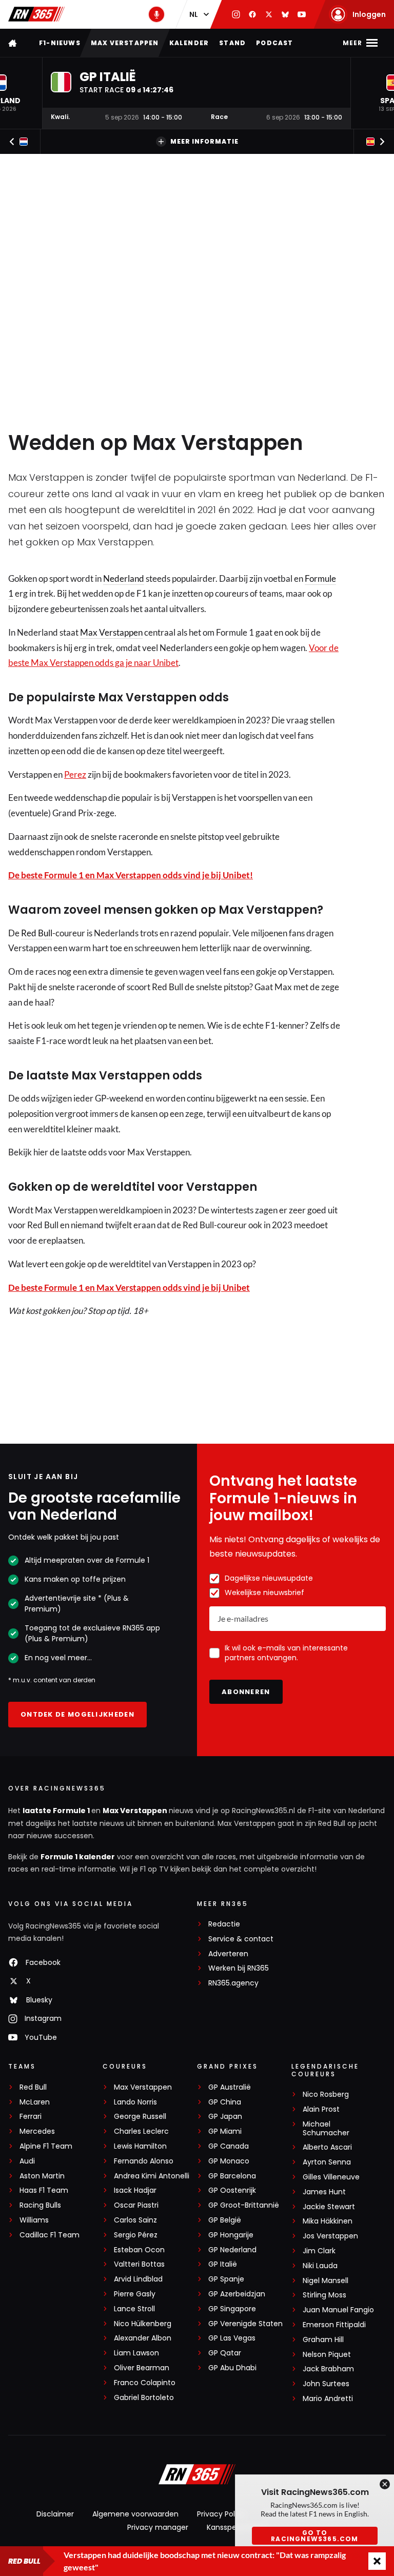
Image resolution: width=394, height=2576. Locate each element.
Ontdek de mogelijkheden (77, 1714)
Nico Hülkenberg (143, 2324)
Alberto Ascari (327, 2147)
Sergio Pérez (136, 2235)
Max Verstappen (125, 43)
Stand (232, 43)
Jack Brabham (328, 2369)
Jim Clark (319, 2251)
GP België (225, 2220)
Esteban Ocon (139, 2250)
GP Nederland (232, 2250)
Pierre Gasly (135, 2294)
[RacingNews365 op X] (269, 14)
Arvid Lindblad (138, 2279)
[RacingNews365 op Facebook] (252, 14)
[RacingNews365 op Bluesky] (285, 14)
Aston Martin (42, 2176)
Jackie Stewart (329, 2207)
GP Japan (225, 2117)
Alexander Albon (143, 2338)
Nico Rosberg (326, 2095)
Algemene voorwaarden (135, 2514)
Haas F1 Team (44, 2190)
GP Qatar (225, 2353)
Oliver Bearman (142, 2368)
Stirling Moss (324, 2295)
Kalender (189, 43)
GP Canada (229, 2146)
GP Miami (225, 2131)
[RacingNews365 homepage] (13, 43)
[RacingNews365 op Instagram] (236, 14)
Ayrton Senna (327, 2162)
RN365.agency (233, 1983)
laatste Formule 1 (57, 1811)
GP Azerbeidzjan (237, 2294)
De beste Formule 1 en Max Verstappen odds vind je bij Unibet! (131, 875)
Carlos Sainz (135, 2220)
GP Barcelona (232, 2176)
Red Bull (37, 933)
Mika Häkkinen (328, 2221)
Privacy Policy (221, 2514)
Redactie (224, 1924)
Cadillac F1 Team (50, 2235)
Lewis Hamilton (140, 2146)
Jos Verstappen (330, 2236)
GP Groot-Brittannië (244, 2205)
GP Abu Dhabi (232, 2368)
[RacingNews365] (36, 14)
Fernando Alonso (144, 2161)
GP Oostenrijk (232, 2190)
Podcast (274, 43)
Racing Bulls (40, 2205)
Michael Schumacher (326, 2129)
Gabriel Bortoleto (144, 2398)
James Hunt (324, 2192)
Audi (27, 2161)
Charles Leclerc (141, 2131)
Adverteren (228, 1954)
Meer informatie (204, 141)
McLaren (35, 2102)
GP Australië (230, 2087)
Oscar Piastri (136, 2205)
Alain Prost (321, 2109)
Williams (34, 2220)
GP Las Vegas (232, 2338)
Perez (75, 774)
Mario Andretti (328, 2399)
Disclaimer (55, 2514)
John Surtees (326, 2384)
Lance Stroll (134, 2309)
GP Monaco (229, 2161)
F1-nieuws (60, 43)
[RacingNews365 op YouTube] (302, 14)
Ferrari (31, 2117)
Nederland (124, 578)
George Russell (140, 2117)
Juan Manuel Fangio (338, 2310)
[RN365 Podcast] (156, 14)
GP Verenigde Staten (245, 2324)
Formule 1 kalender (78, 1857)
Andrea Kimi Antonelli (152, 2176)
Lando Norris (135, 2102)
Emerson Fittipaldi (334, 2325)
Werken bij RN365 (239, 1968)
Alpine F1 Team (46, 2146)
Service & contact (241, 1939)
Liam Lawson (136, 2353)
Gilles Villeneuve (331, 2177)
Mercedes (37, 2131)
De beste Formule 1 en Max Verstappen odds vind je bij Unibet (129, 1287)
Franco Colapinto (145, 2383)
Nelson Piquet (327, 2355)
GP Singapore (232, 2309)
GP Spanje (226, 2279)
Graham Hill (323, 2340)
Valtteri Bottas (139, 2264)
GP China (225, 2102)
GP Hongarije (231, 2235)
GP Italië (223, 2264)
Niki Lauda (320, 2266)
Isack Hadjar (135, 2190)
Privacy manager (158, 2527)
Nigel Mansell (326, 2281)
